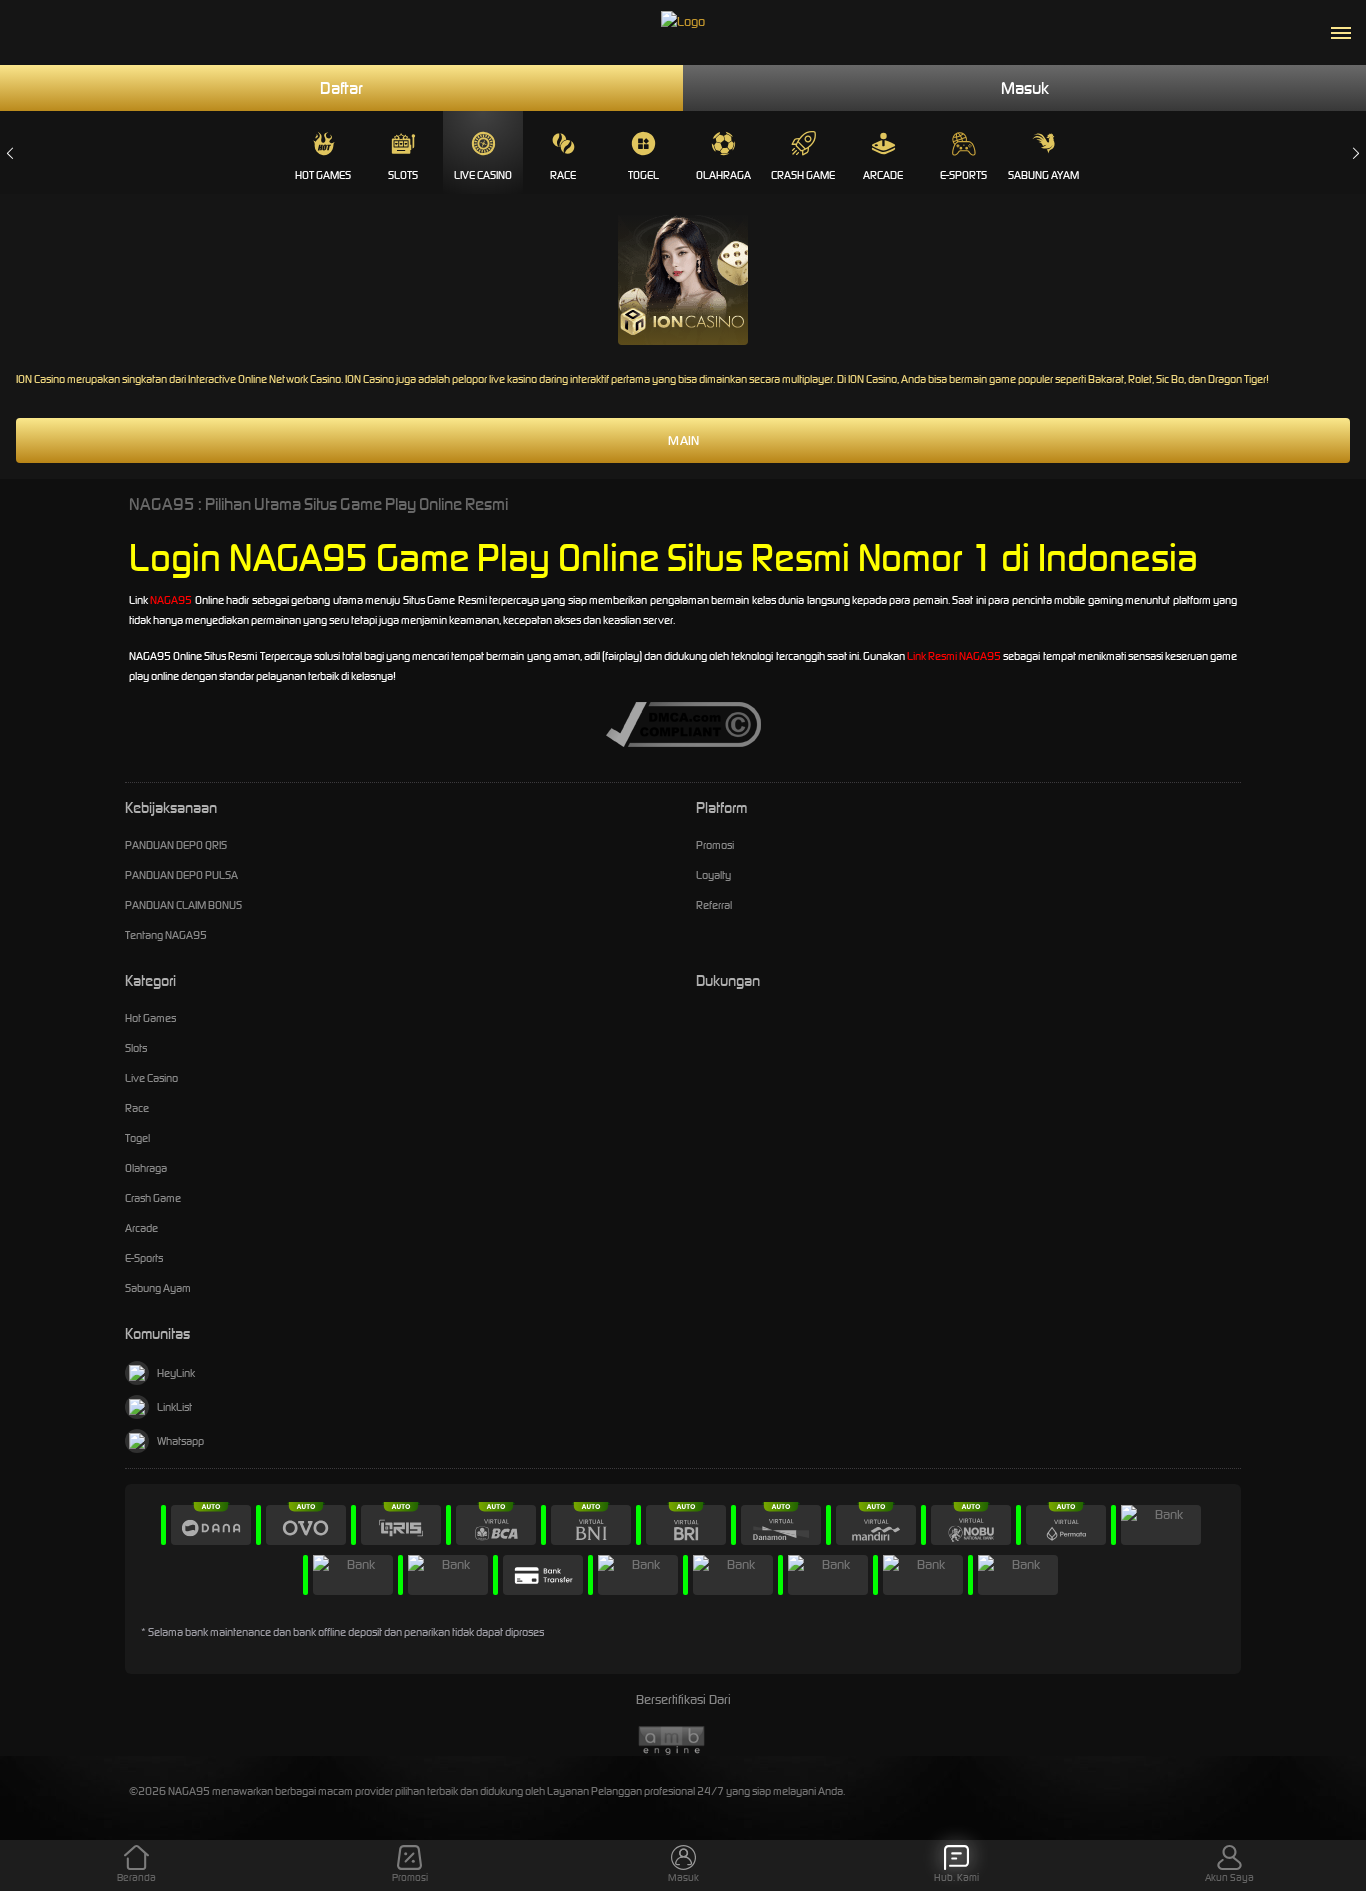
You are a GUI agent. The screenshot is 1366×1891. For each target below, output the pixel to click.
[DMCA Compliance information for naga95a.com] (683, 723)
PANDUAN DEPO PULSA (181, 875)
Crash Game (803, 175)
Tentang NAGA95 (166, 935)
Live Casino (483, 175)
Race (563, 175)
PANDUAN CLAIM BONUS (183, 905)
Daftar (341, 88)
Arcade (883, 175)
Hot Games (323, 175)
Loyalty (713, 875)
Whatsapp (180, 1441)
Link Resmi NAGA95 (954, 656)
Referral (714, 905)
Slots (403, 175)
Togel (643, 175)
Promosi (715, 845)
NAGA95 (171, 600)
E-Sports (963, 175)
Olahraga (723, 175)
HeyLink (176, 1373)
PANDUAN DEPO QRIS (176, 845)
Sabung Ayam (1043, 175)
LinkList (174, 1407)
